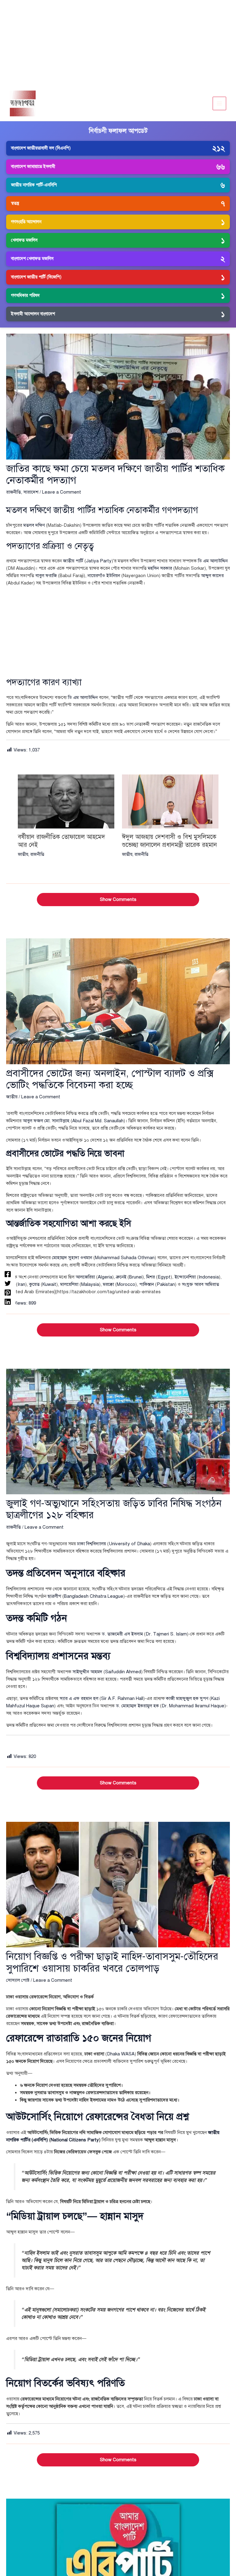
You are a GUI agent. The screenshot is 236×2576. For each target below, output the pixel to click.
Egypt (164, 1277)
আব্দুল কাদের (212, 576)
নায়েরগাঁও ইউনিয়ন (104, 576)
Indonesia (209, 1277)
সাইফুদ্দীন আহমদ (87, 1672)
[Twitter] (8, 1283)
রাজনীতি (14, 492)
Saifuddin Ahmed (123, 1672)
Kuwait (49, 1284)
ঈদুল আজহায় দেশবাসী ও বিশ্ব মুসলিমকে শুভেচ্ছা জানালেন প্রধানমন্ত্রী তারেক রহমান (169, 841)
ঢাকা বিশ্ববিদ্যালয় (92, 1544)
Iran (21, 1284)
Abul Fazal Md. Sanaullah (98, 1121)
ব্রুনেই (121, 1277)
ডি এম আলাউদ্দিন (213, 561)
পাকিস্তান (147, 1284)
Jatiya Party (99, 561)
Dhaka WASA (121, 2054)
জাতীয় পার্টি (73, 561)
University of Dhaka (129, 1544)
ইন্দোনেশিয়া (185, 1277)
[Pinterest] (8, 1293)
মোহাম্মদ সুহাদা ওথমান (72, 1258)
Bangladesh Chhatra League (94, 1596)
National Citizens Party (75, 2140)
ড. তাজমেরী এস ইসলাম (122, 1634)
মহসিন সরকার (160, 568)
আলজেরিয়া (85, 1277)
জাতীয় (23, 854)
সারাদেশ (31, 492)
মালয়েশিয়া (69, 1284)
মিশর (151, 1277)
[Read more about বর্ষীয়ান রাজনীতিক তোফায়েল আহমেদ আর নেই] (66, 801)
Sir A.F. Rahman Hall (122, 1698)
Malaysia (90, 1284)
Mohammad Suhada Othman (125, 1258)
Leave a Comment (62, 492)
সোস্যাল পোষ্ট (18, 1980)
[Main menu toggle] (220, 104)
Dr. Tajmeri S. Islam (166, 1634)
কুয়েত (34, 1284)
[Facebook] (8, 1274)
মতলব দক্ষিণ (34, 525)
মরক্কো (108, 1284)
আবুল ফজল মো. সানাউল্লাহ (46, 1121)
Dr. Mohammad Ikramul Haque (193, 1706)
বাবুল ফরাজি (46, 576)
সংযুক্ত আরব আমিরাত (201, 1284)
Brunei (136, 1277)
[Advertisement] (118, 43)
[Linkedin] (8, 1302)
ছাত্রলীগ (54, 1596)
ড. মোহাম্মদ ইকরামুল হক (137, 1706)
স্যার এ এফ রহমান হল (79, 1698)
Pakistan (166, 1284)
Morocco (126, 1284)
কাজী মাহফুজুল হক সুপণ (187, 1698)
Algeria (105, 1277)
